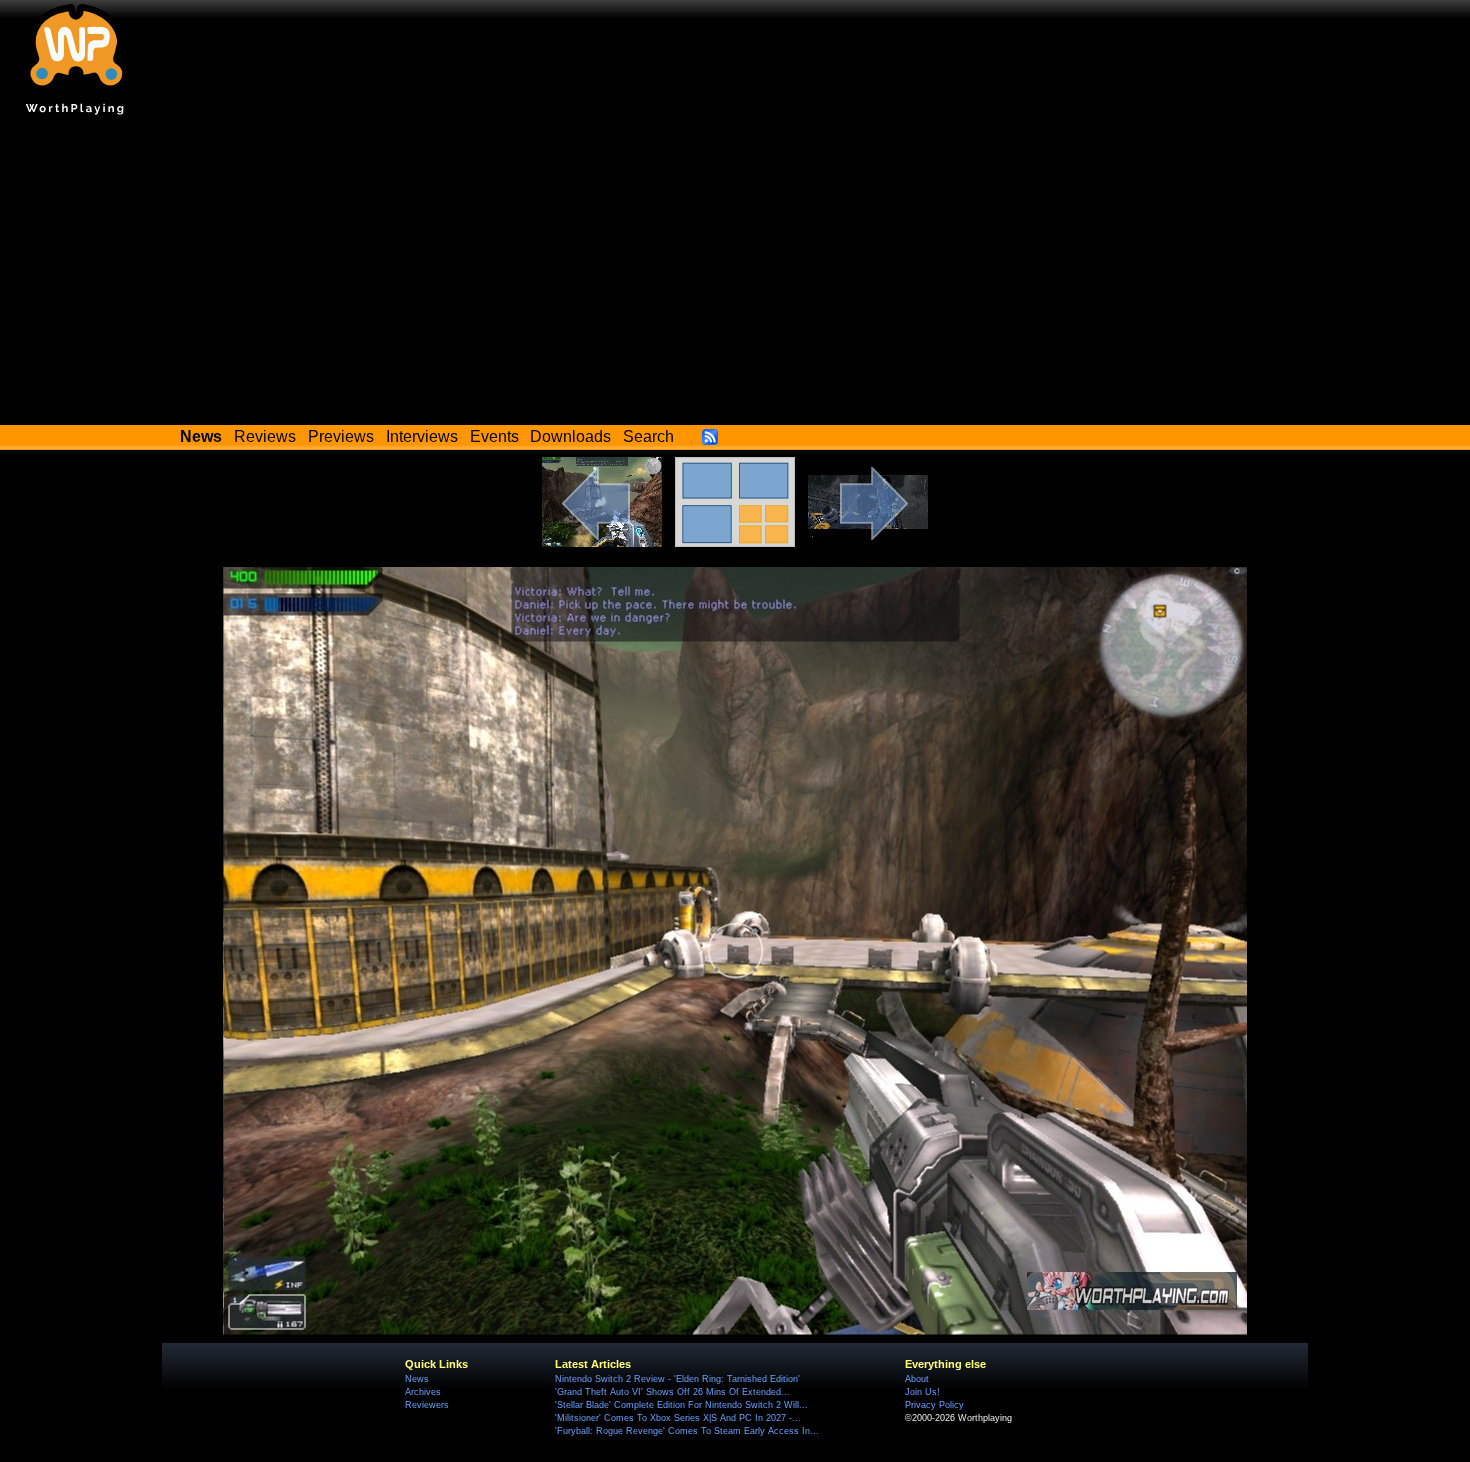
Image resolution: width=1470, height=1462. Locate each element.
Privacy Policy (934, 1405)
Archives (423, 1392)
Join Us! (922, 1392)
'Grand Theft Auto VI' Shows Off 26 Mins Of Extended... (672, 1392)
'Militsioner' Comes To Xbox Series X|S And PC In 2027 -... (678, 1418)
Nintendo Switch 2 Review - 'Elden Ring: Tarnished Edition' (677, 1379)
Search (648, 436)
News (417, 1379)
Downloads (570, 436)
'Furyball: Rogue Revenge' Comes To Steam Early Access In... (687, 1431)
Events (494, 436)
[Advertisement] (735, 275)
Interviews (422, 436)
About (917, 1379)
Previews (341, 436)
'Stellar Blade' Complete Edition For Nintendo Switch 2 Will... (681, 1405)
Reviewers (427, 1405)
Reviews (265, 436)
